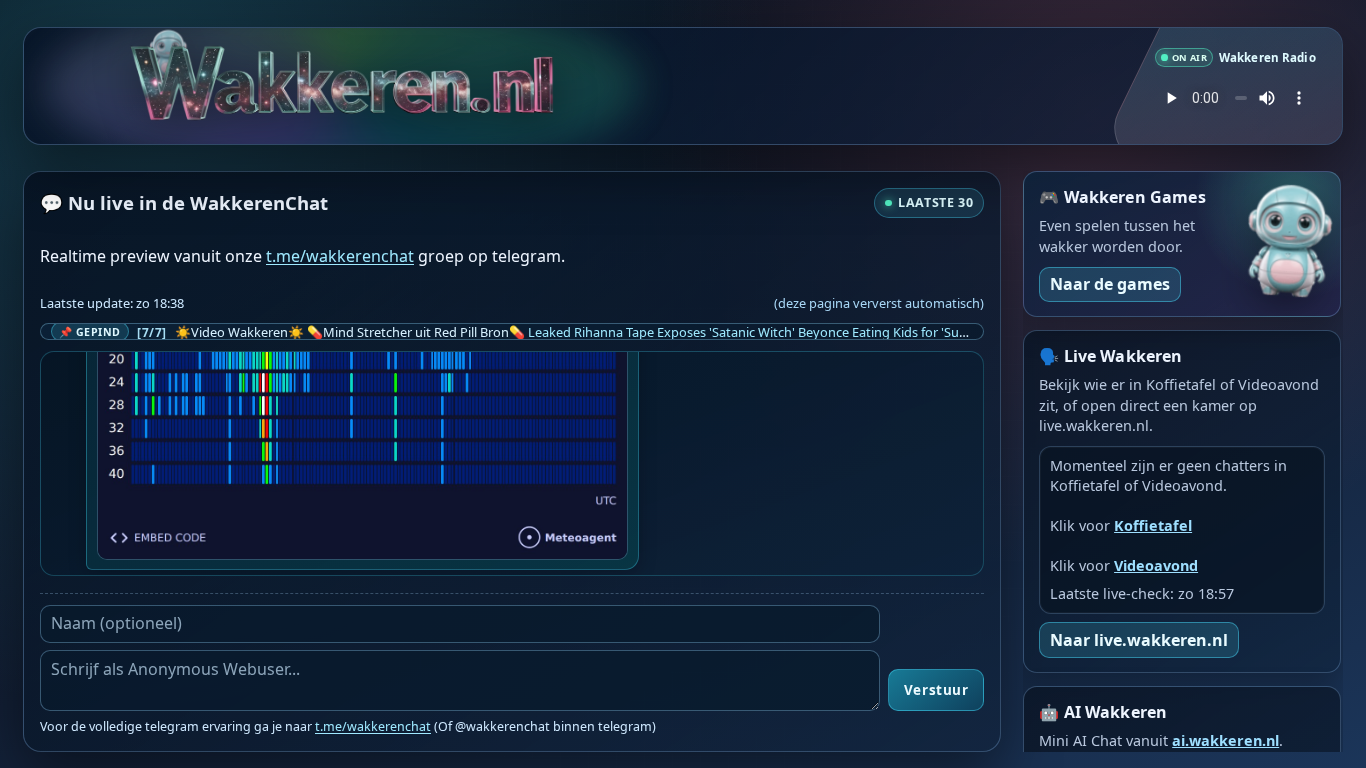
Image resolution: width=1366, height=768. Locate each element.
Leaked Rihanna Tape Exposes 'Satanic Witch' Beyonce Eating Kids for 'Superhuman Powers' (800, 332)
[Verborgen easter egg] (167, 44)
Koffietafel (1153, 525)
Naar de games (1110, 284)
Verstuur (936, 690)
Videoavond (1156, 565)
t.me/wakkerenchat (340, 256)
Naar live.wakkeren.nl (1139, 640)
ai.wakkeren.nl (1225, 740)
